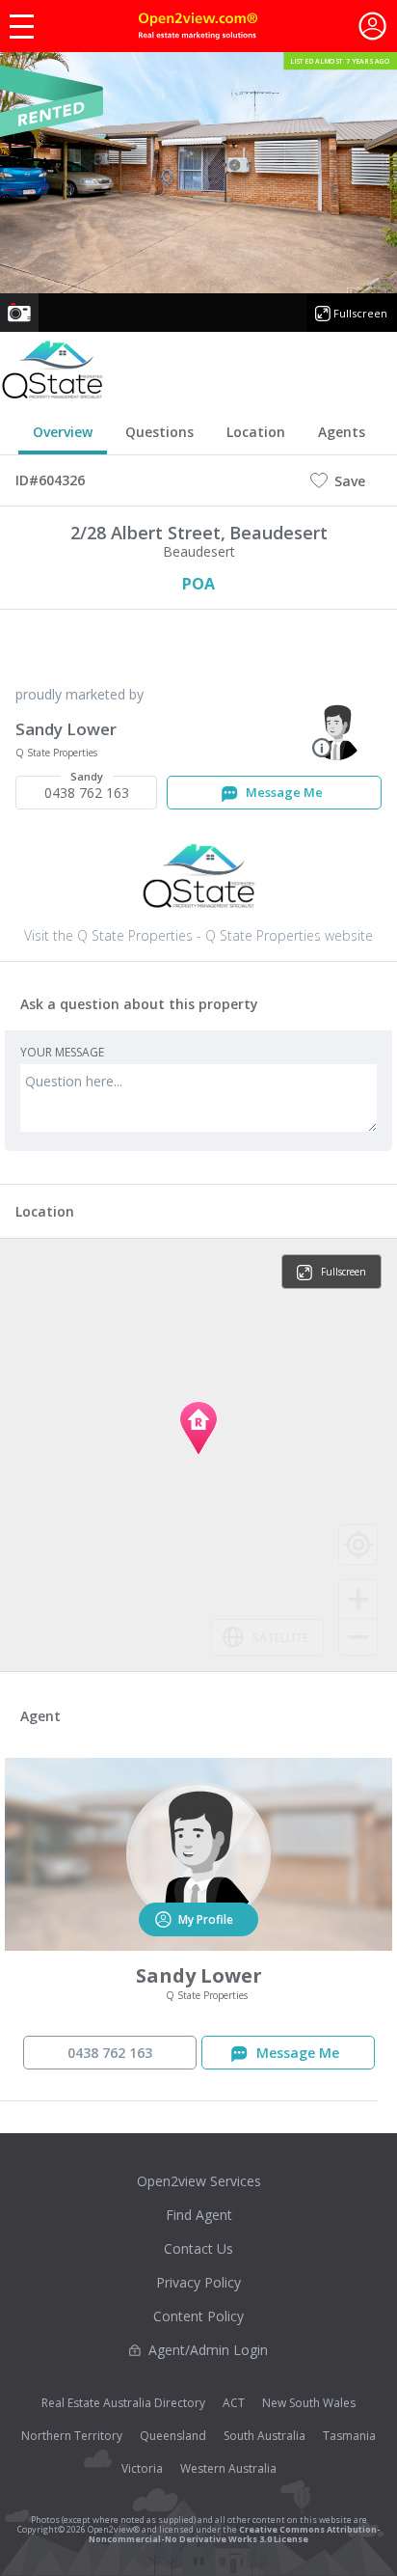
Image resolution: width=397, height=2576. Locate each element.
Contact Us (198, 2248)
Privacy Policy (198, 2282)
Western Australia (228, 2468)
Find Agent (199, 2215)
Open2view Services (199, 2181)
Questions (159, 432)
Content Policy (198, 2316)
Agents (342, 432)
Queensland (173, 2436)
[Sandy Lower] (337, 731)
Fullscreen (360, 313)
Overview (63, 432)
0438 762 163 (87, 789)
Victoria (142, 2468)
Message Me (283, 792)
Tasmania (349, 2436)
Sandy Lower (66, 729)
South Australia (265, 2436)
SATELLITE (280, 1638)
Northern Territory (72, 2436)
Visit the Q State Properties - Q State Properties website (198, 935)
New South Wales (309, 2403)
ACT (234, 2403)
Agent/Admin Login (208, 2350)
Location (256, 432)
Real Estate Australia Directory (123, 2403)
